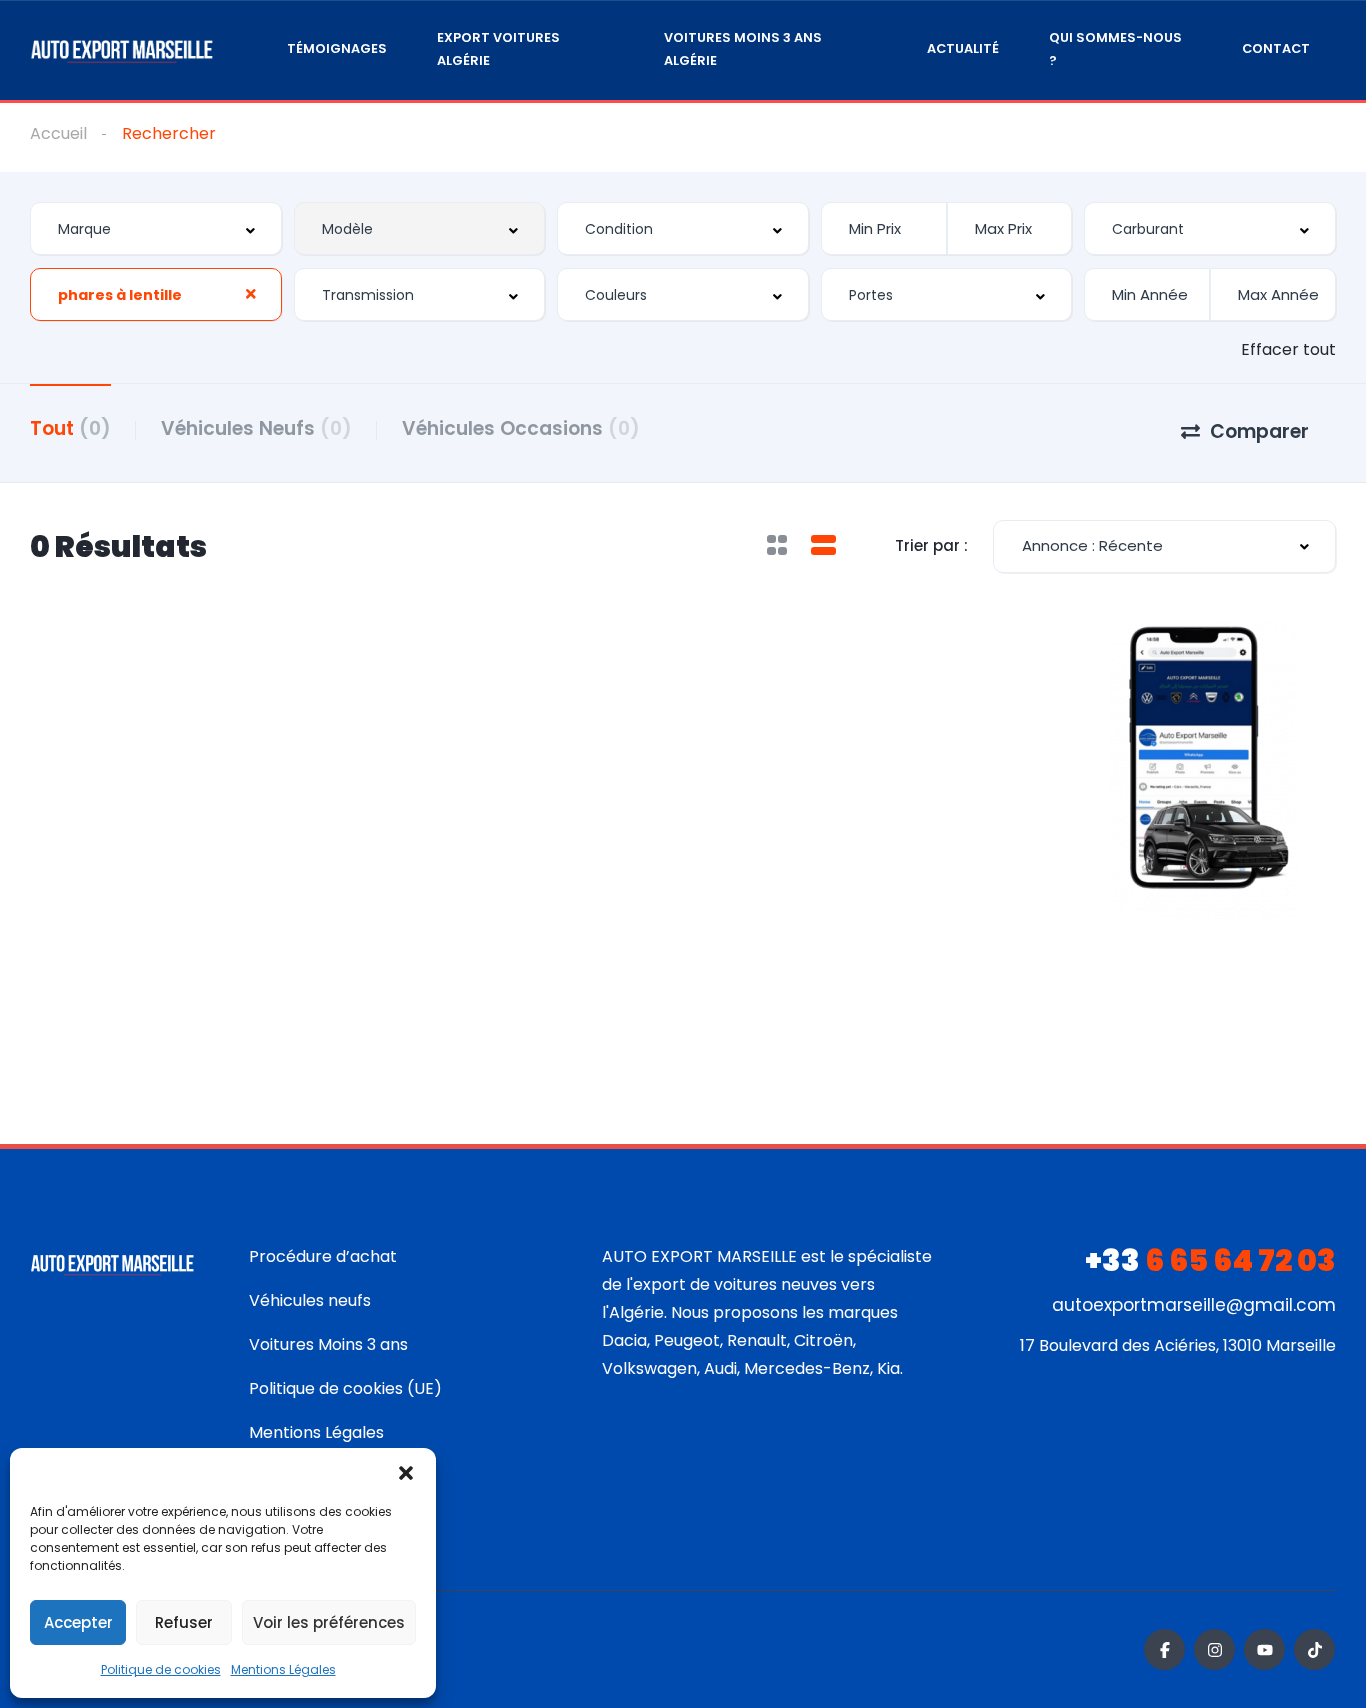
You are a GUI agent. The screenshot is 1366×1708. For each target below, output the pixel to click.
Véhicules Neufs (256, 428)
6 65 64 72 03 (1210, 1260)
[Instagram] (1214, 1649)
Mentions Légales (283, 1669)
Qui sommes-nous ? (1115, 48)
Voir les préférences (329, 1622)
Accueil (58, 133)
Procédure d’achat (323, 1256)
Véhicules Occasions (521, 428)
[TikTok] (1314, 1649)
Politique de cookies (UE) (345, 1388)
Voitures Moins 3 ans (328, 1344)
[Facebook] (1164, 1649)
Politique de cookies (161, 1669)
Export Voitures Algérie (498, 48)
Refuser (184, 1622)
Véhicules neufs (310, 1300)
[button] (406, 1473)
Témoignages (337, 48)
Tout (70, 428)
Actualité (963, 48)
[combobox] (156, 228)
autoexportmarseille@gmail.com (1194, 1305)
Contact (1276, 48)
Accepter (78, 1622)
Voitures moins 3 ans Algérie (743, 48)
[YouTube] (1264, 1649)
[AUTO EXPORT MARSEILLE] (122, 50)
